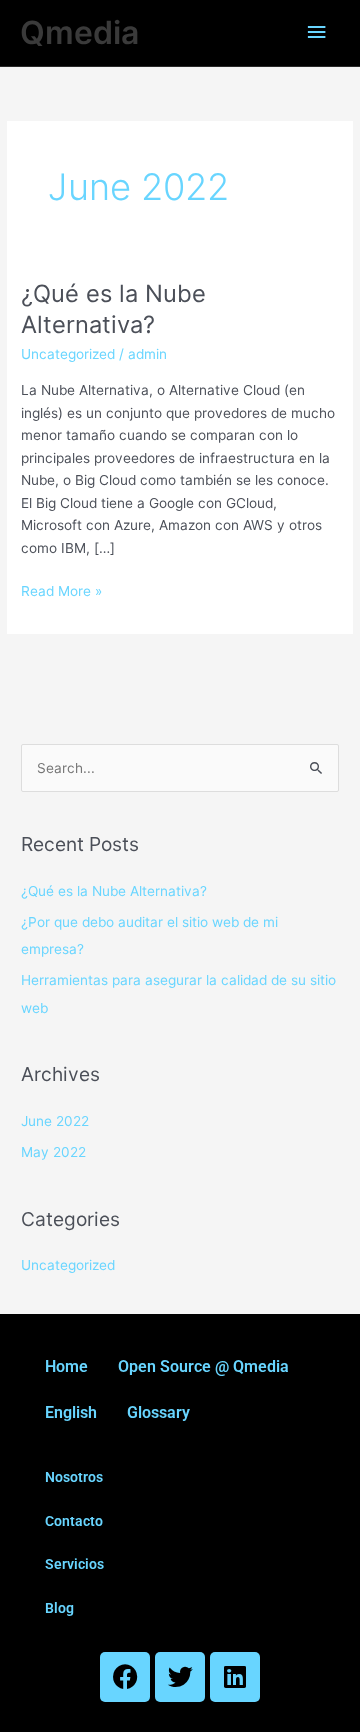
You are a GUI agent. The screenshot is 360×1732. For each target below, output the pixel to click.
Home (66, 1366)
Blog (59, 1608)
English (71, 1412)
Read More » (61, 589)
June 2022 (55, 1121)
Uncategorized (68, 354)
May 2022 (53, 1152)
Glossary (158, 1412)
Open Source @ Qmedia (203, 1366)
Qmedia (79, 32)
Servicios (74, 1564)
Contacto (74, 1521)
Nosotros (74, 1477)
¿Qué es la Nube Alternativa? (114, 891)
